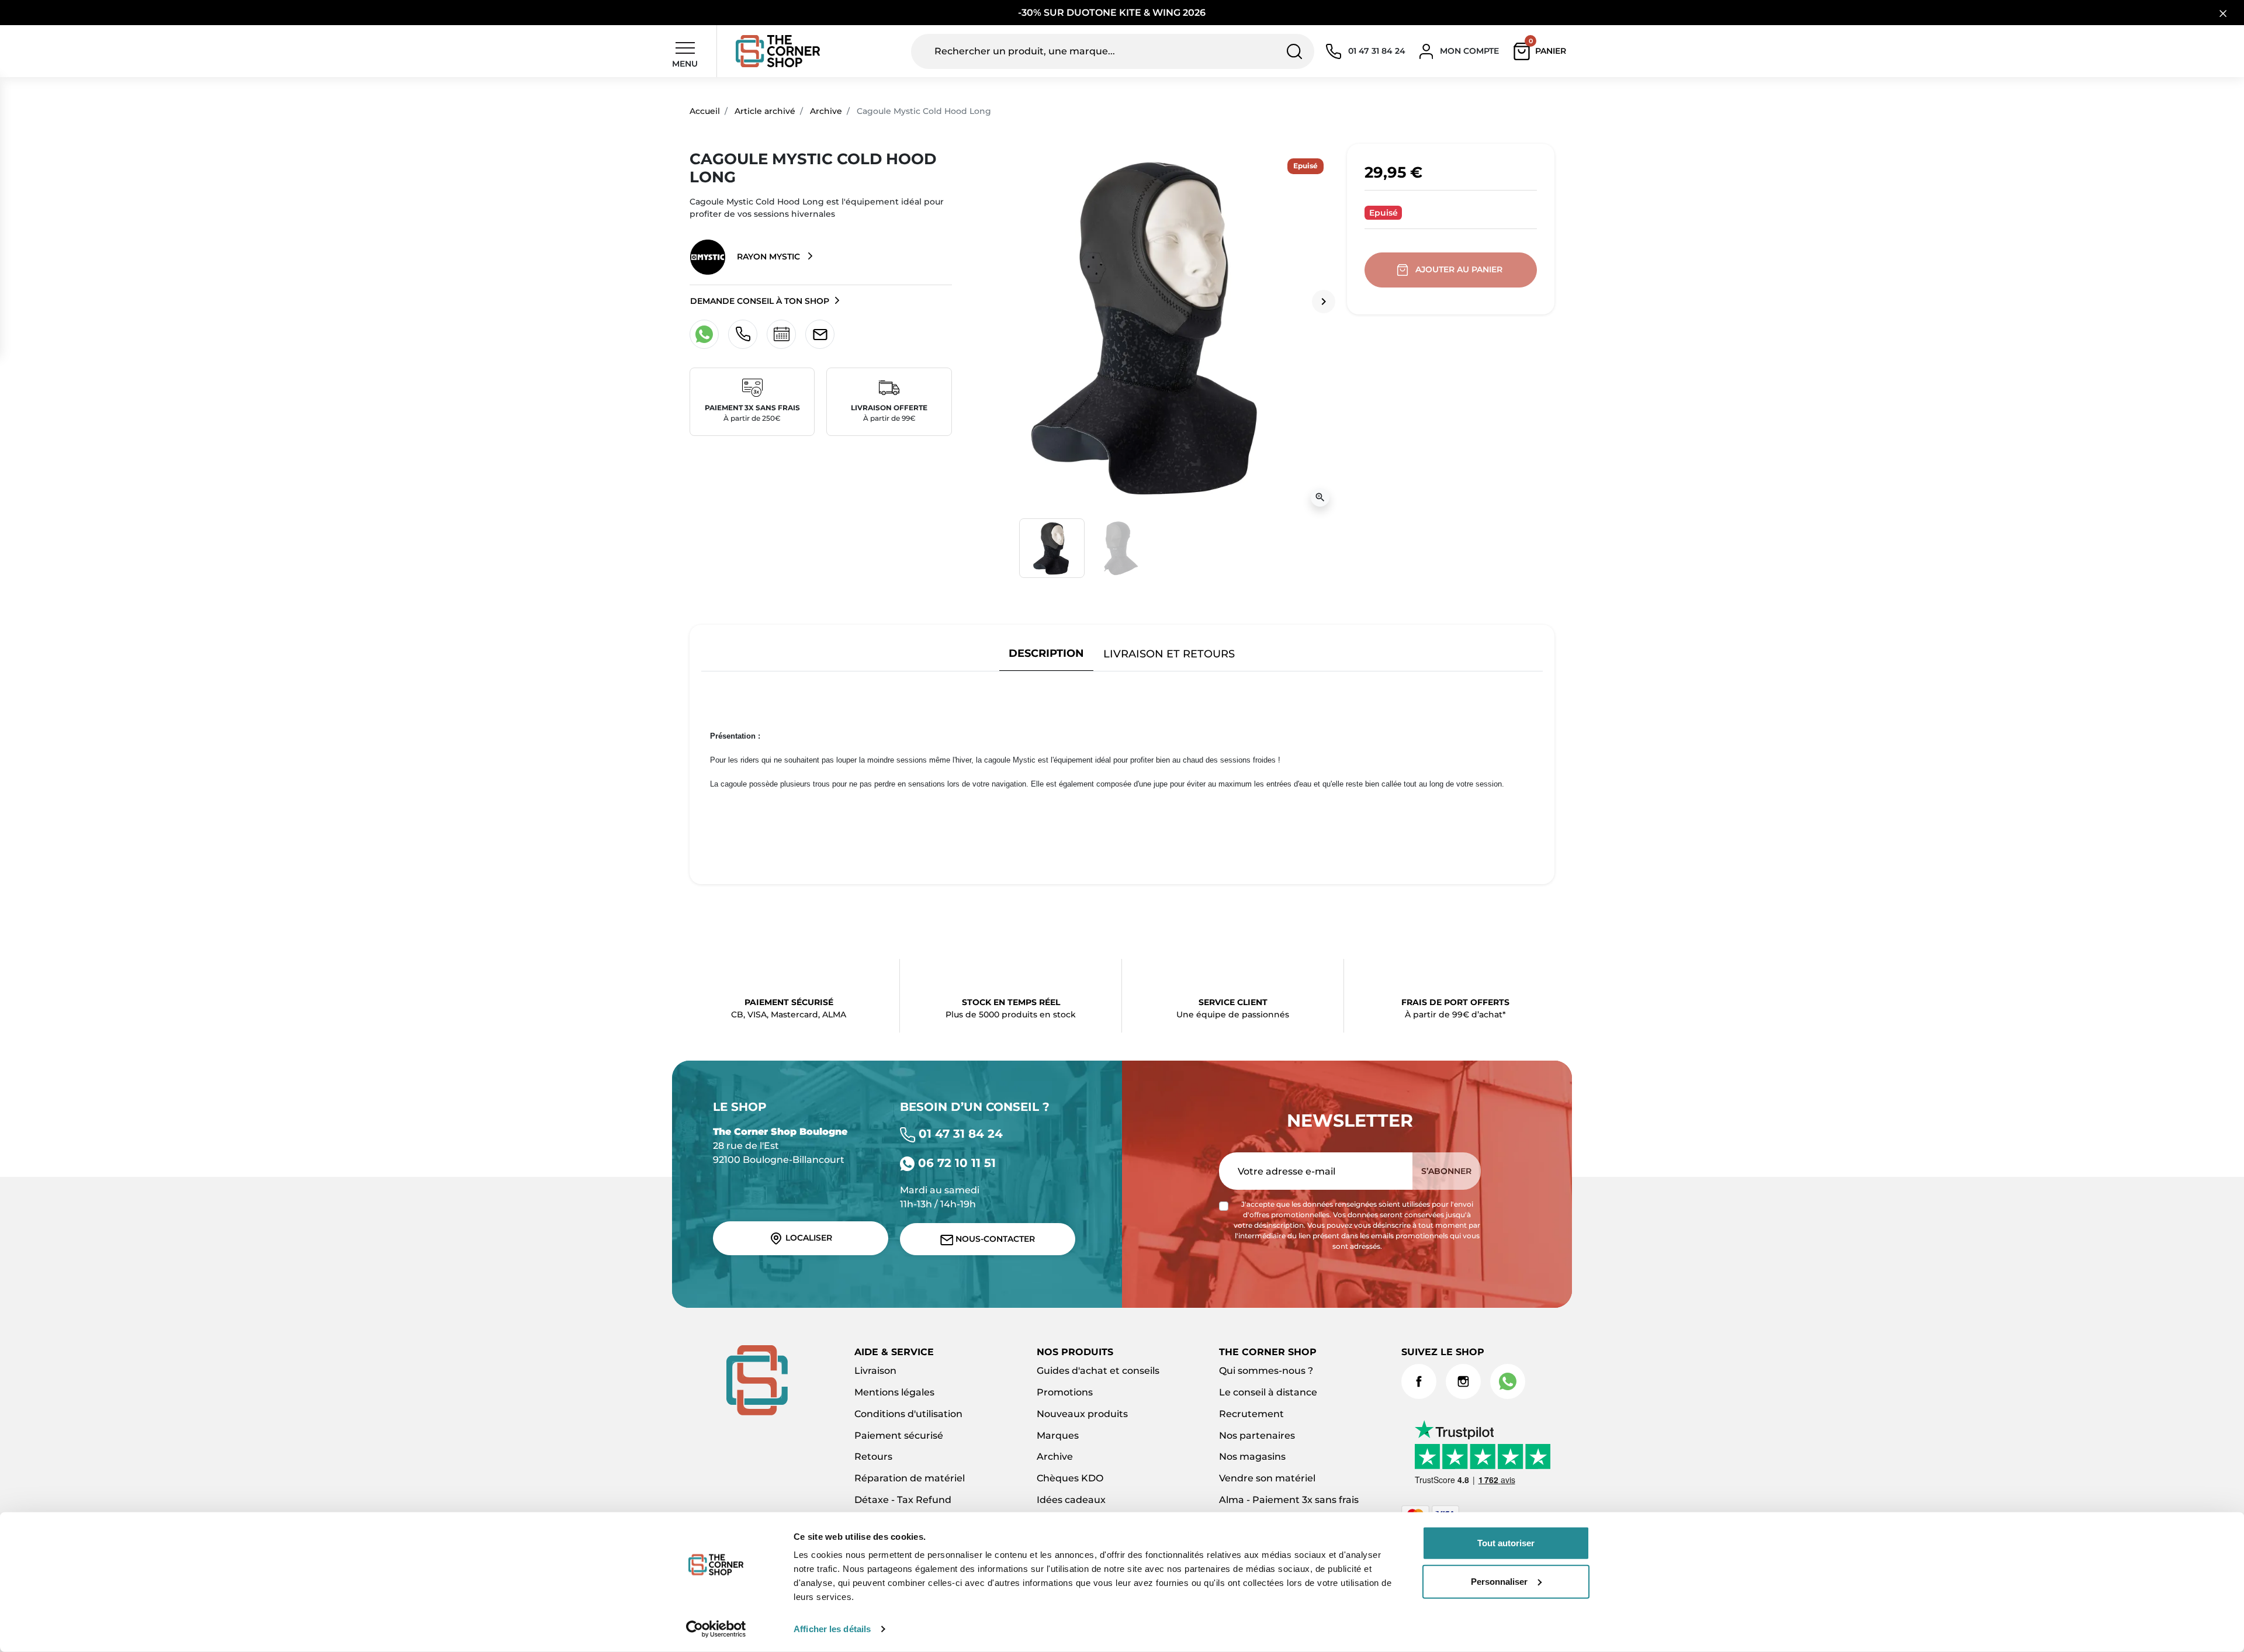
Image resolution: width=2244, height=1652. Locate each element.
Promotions (1065, 1392)
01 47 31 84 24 (959, 1134)
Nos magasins (1252, 1457)
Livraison (875, 1371)
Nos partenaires (1257, 1435)
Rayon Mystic (768, 257)
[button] (1542, 51)
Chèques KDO (1070, 1478)
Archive (826, 111)
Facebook (1419, 1381)
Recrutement (1251, 1414)
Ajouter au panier (1459, 269)
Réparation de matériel (910, 1478)
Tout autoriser (1506, 1543)
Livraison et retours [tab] (1169, 654)
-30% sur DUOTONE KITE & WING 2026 (1113, 13)
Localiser (808, 1238)
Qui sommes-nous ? (1266, 1371)
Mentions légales (894, 1392)
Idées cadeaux (1071, 1500)
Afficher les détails (832, 1629)
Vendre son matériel (1267, 1478)
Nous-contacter (994, 1239)
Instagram (1463, 1381)
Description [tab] (1046, 653)
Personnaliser (1499, 1581)
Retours (873, 1457)
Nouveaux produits (1082, 1414)
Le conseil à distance (1268, 1392)
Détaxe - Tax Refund (903, 1500)
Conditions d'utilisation (908, 1414)
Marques (1058, 1435)
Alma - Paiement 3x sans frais (1289, 1500)
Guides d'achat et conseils (1098, 1371)
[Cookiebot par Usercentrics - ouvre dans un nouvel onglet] (716, 1629)
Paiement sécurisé (899, 1435)
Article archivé (765, 111)
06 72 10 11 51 (955, 1163)
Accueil (705, 111)
